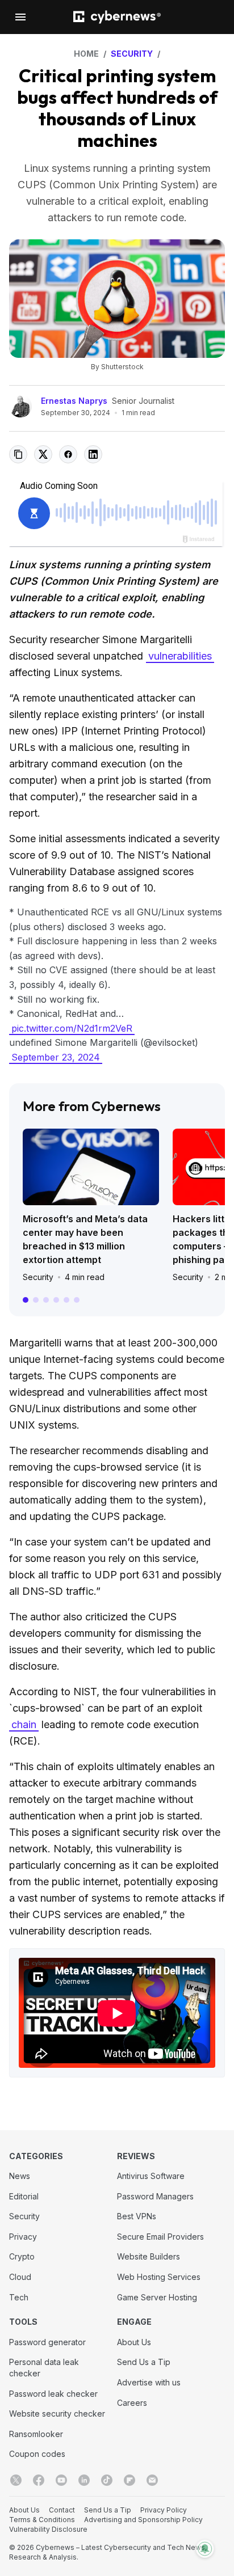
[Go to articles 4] (56, 1300)
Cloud (20, 2277)
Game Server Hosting (157, 2297)
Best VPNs (137, 2216)
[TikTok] (107, 2480)
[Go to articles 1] (26, 1300)
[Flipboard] (129, 2480)
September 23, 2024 (56, 1057)
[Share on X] (43, 454)
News (20, 2176)
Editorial (24, 2196)
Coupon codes (37, 2454)
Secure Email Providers (160, 2237)
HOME (86, 54)
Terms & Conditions (42, 2520)
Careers (132, 2403)
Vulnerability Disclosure (48, 2529)
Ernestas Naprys (74, 401)
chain (24, 1724)
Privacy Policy (164, 2510)
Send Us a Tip (144, 2362)
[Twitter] (16, 2480)
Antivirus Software (151, 2176)
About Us (134, 2342)
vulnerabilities (180, 656)
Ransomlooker (36, 2434)
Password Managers (155, 2196)
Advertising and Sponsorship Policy (143, 2520)
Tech (19, 2297)
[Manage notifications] (205, 2549)
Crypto (22, 2256)
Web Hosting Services (159, 2277)
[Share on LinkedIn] (93, 454)
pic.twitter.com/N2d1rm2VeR (72, 1028)
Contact (62, 2510)
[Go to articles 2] (36, 1300)
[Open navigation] (20, 17)
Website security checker (57, 2414)
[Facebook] (39, 2480)
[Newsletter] (152, 2480)
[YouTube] (61, 2480)
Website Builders (149, 2256)
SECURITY (132, 54)
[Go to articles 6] (77, 1300)
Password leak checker (53, 2394)
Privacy (23, 2237)
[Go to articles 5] (66, 1300)
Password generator (47, 2342)
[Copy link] (18, 454)
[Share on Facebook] (68, 454)
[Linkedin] (84, 2480)
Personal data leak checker (44, 2368)
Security (38, 1277)
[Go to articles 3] (46, 1300)
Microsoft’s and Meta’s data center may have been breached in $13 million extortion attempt (85, 1239)
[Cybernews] (117, 17)
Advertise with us (149, 2382)
